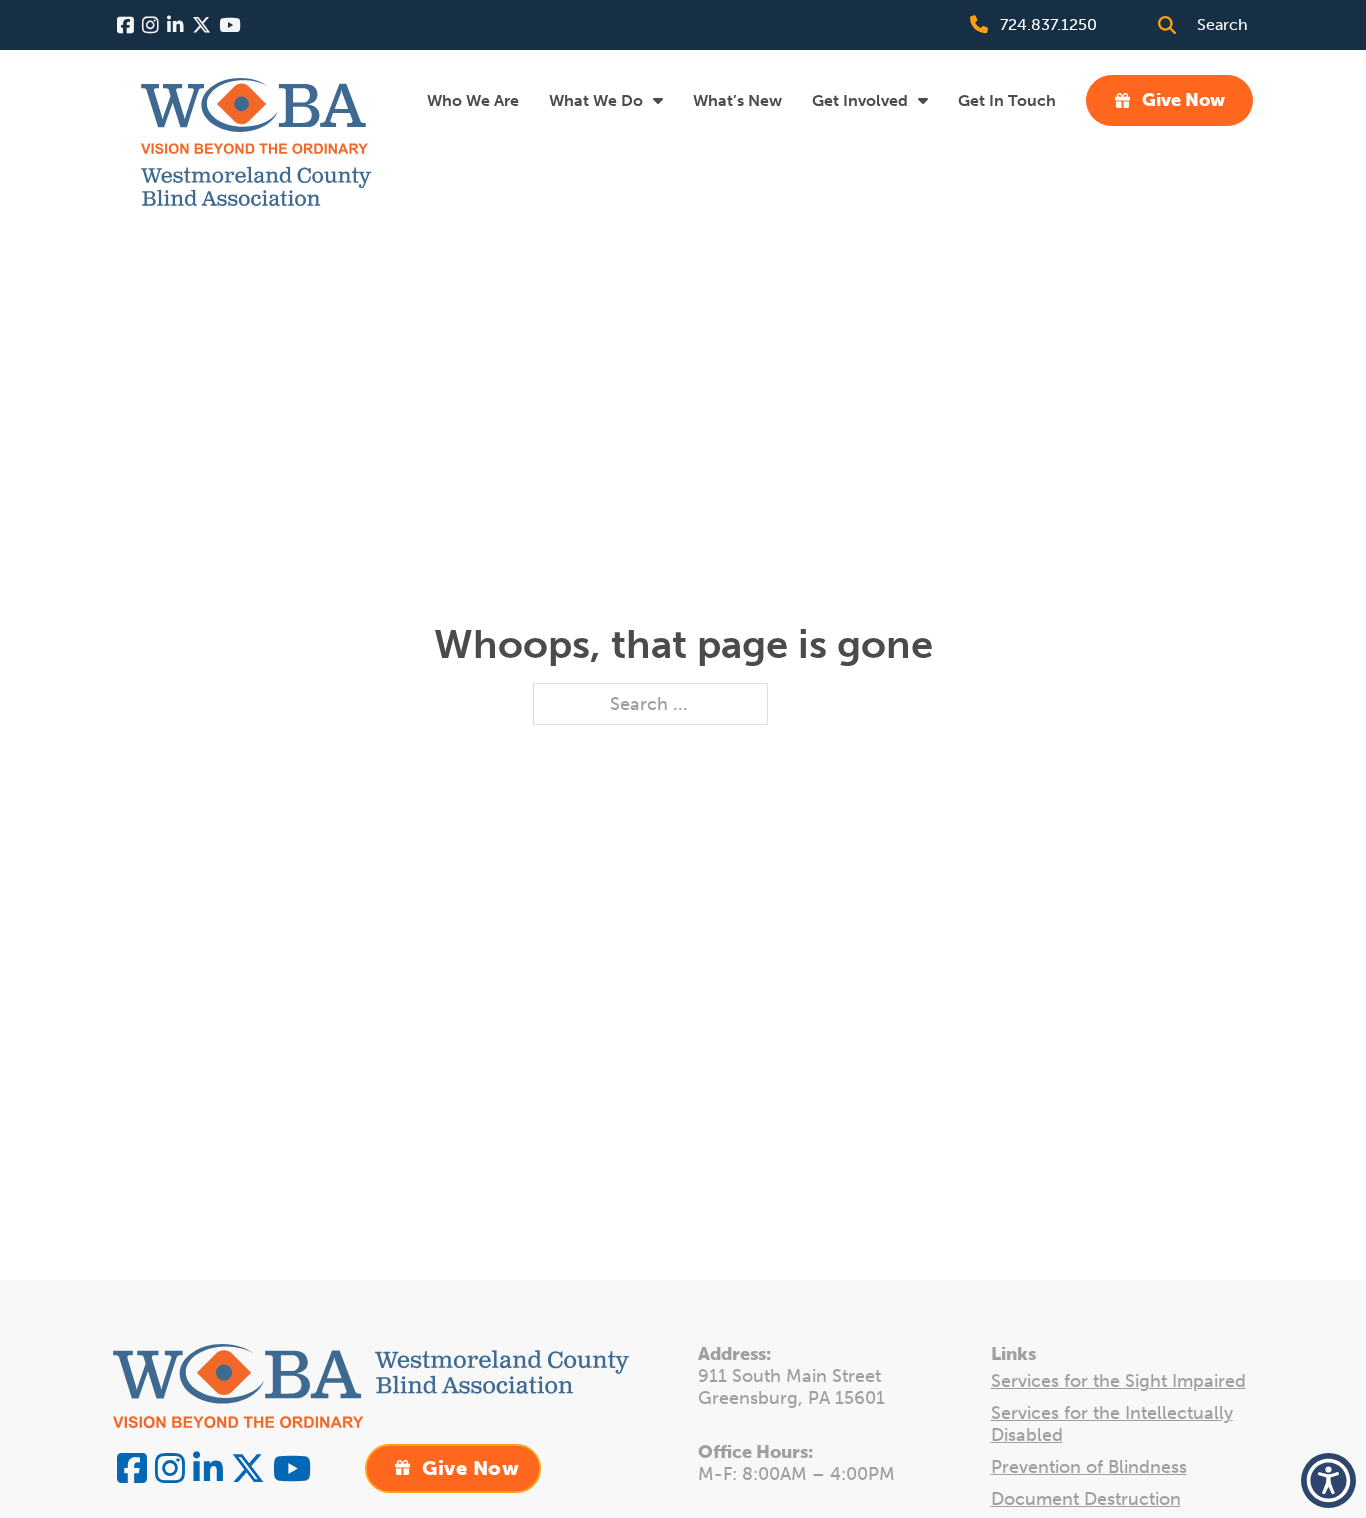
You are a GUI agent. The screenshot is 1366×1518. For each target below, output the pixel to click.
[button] (1328, 1480)
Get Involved (860, 100)
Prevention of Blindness (1089, 1467)
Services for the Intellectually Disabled (1112, 1424)
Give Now (1183, 100)
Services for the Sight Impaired (1118, 1381)
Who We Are (473, 100)
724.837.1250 (1048, 24)
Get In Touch (1007, 100)
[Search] (1167, 25)
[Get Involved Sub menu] (923, 100)
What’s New (737, 100)
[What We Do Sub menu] (658, 100)
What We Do (596, 100)
